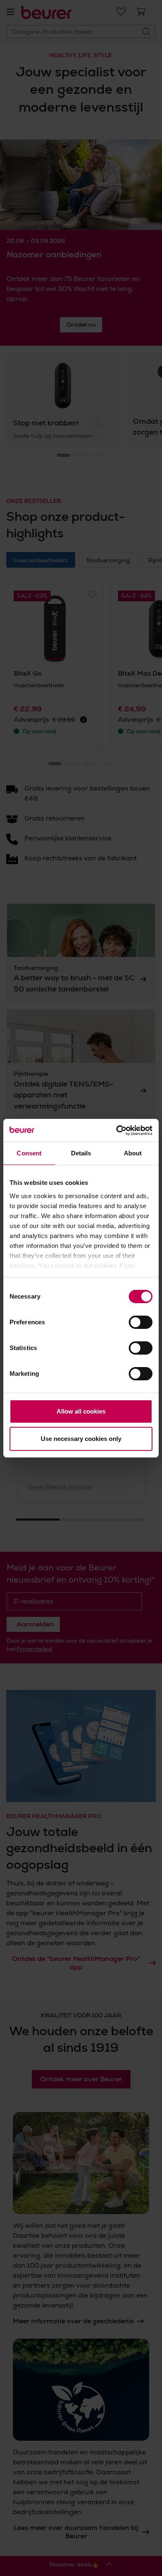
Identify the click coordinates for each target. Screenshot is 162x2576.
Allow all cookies (81, 1411)
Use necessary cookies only (81, 1439)
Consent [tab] (29, 1153)
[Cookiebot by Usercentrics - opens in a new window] (117, 1131)
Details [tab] (81, 1153)
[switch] (141, 1322)
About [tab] (133, 1153)
